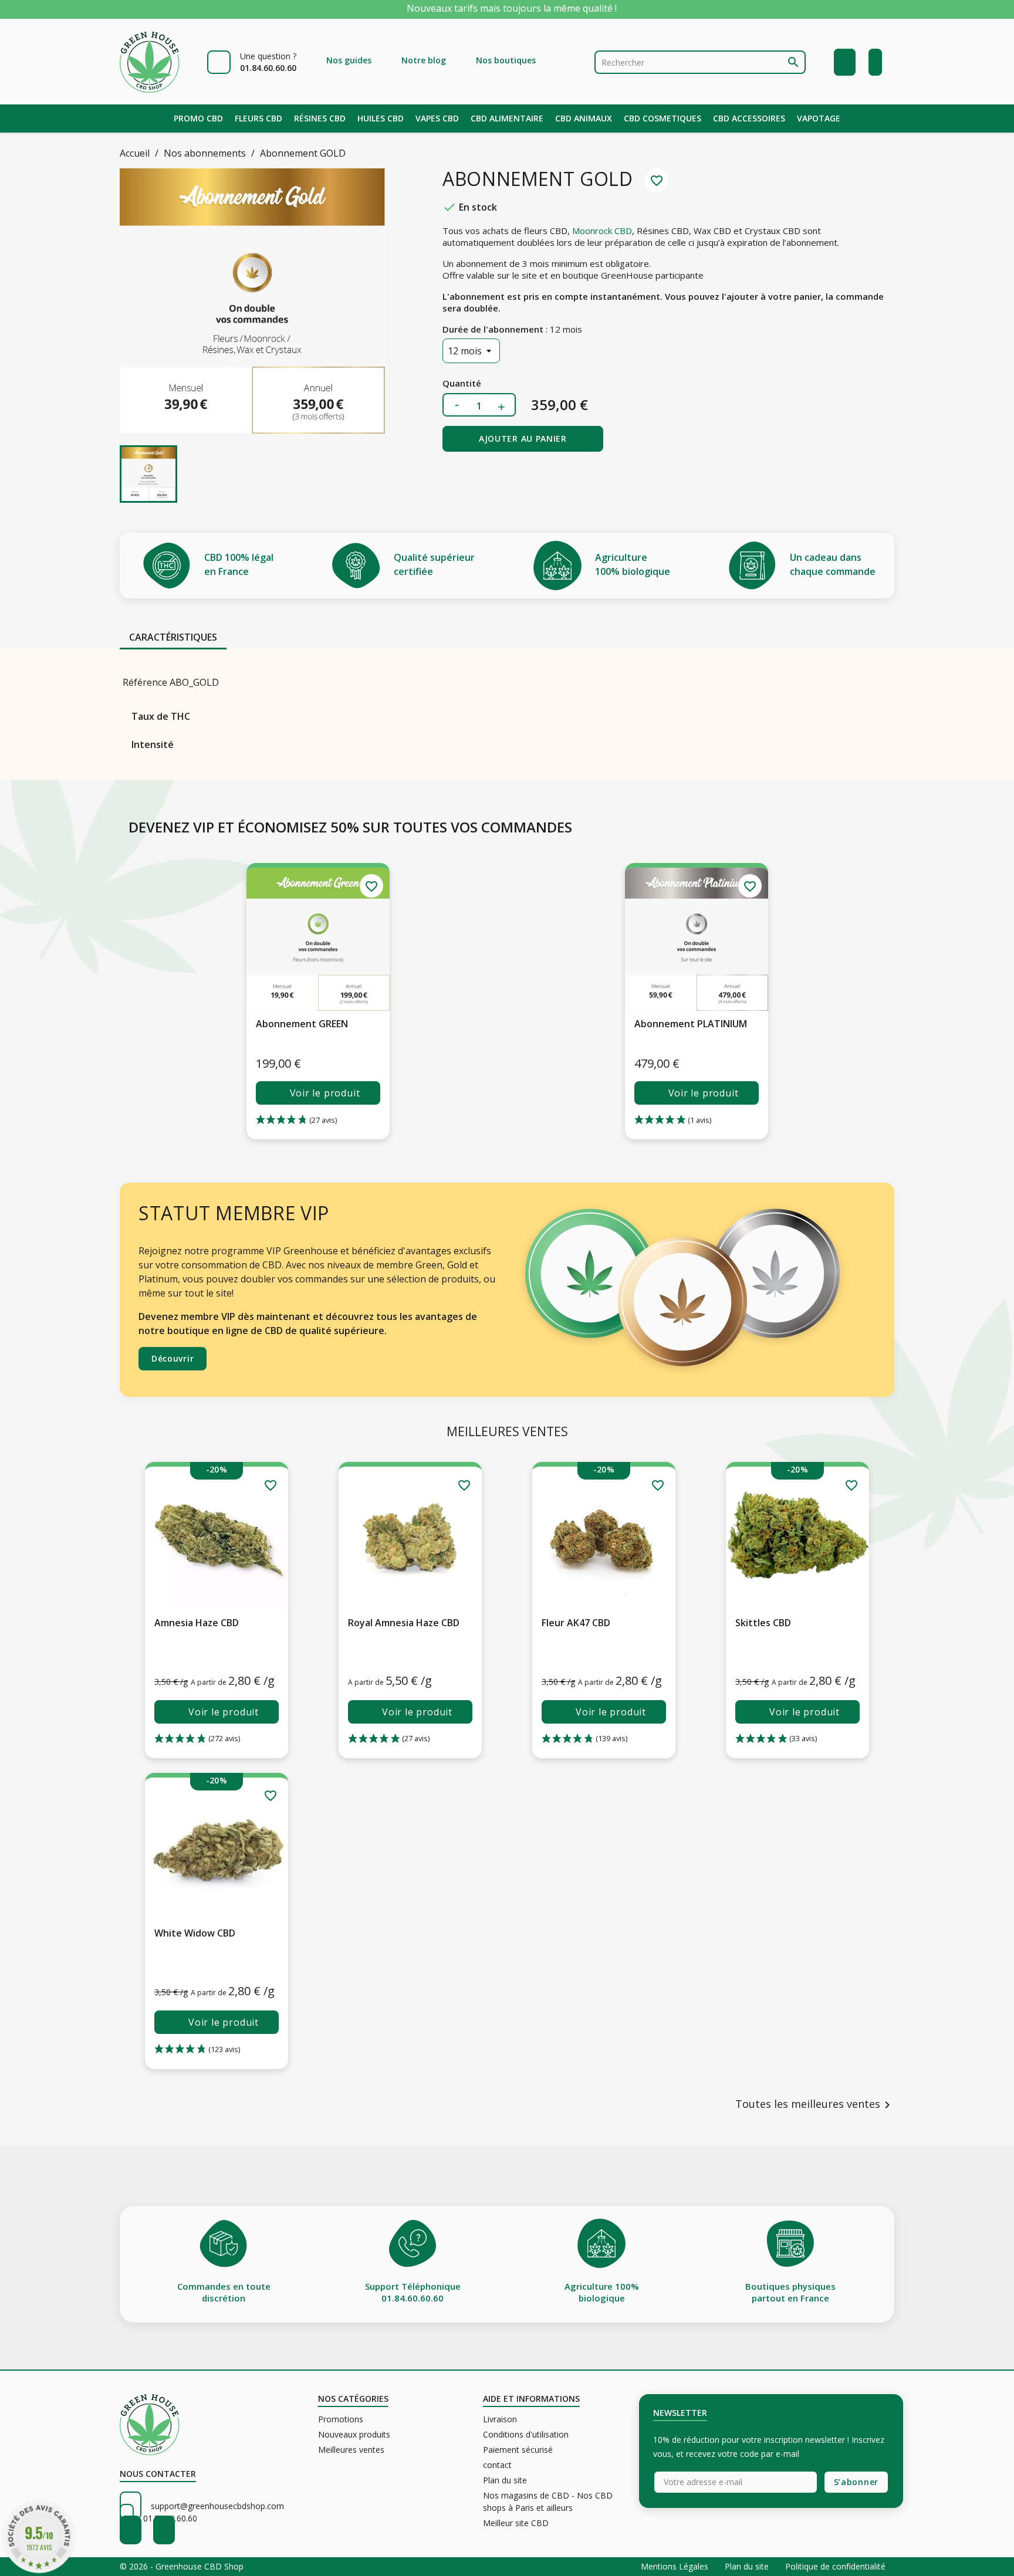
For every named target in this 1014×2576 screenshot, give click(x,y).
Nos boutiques (506, 60)
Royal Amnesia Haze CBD (404, 1623)
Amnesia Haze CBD (197, 1623)
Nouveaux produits (354, 2434)
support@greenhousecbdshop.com (217, 2506)
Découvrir (173, 1358)
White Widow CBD (195, 1933)
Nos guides (349, 60)
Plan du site (505, 2480)
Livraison (500, 2419)
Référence (145, 682)
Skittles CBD (763, 1623)
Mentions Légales (676, 2566)
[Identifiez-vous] (845, 62)
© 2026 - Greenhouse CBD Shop (182, 2566)
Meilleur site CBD (516, 2523)
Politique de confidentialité (835, 2566)
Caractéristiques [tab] (173, 637)
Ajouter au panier (523, 439)
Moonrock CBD (602, 231)
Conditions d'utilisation (526, 2434)
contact (497, 2465)
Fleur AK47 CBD (576, 1623)
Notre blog (424, 60)
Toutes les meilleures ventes (815, 2105)
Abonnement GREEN (302, 1024)
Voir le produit (325, 1093)
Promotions (341, 2419)
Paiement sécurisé (518, 2450)
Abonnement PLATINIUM (691, 1024)
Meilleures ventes (351, 2450)
